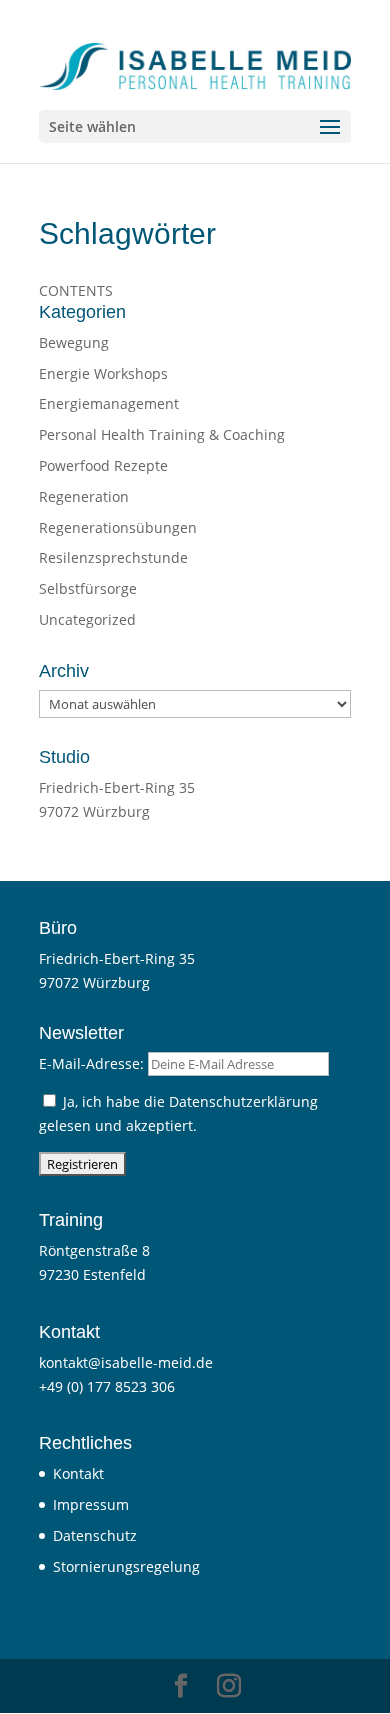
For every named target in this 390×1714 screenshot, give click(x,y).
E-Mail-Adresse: (93, 1063)
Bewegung (74, 342)
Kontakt (78, 1473)
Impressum (91, 1504)
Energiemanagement (109, 403)
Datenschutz (95, 1535)
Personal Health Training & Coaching (162, 434)
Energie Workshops (103, 373)
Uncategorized (87, 619)
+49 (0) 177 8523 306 (107, 1386)
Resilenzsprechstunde (113, 557)
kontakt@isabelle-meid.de (126, 1362)
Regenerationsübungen (118, 527)
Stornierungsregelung (126, 1566)
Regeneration (84, 496)
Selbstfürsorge (88, 588)
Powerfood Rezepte (103, 465)
